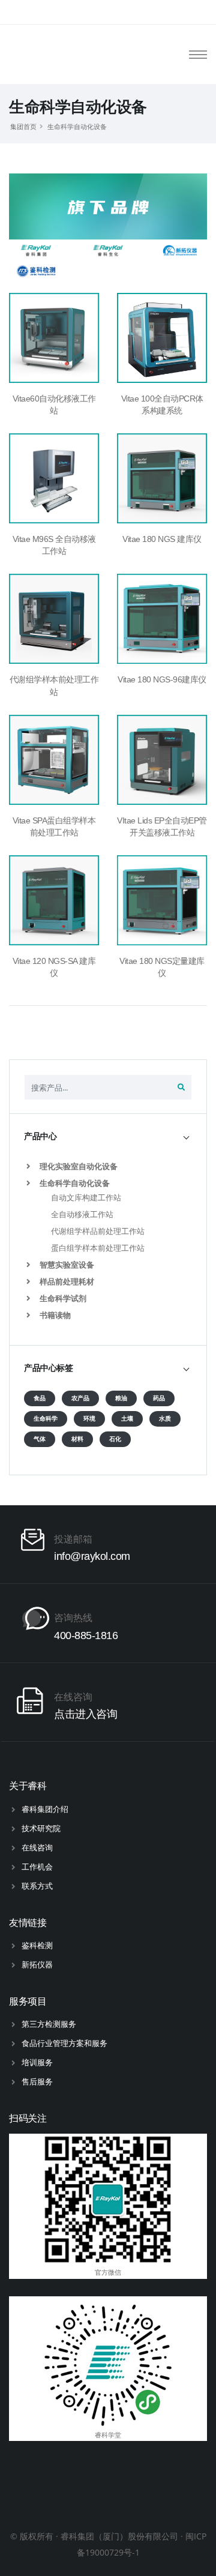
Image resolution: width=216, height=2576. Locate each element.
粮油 (121, 1398)
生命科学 (46, 1419)
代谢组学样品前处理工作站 (98, 1231)
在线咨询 (37, 1847)
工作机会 (37, 1867)
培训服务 (37, 2062)
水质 (165, 1419)
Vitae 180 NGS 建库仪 (162, 539)
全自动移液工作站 (82, 1214)
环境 (89, 1419)
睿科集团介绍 (45, 1809)
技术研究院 (41, 1828)
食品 (40, 1398)
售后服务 (37, 2081)
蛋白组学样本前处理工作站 (98, 1248)
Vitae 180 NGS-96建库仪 (162, 679)
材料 (77, 1439)
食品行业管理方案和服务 (64, 2043)
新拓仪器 (37, 1964)
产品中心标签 (48, 1368)
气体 (40, 1439)
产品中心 (40, 1136)
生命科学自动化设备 (77, 126)
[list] (31, 1166)
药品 (159, 1398)
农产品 (80, 1398)
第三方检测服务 (49, 2024)
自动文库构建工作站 (86, 1197)
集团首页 (23, 126)
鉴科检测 (37, 1945)
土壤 (127, 1419)
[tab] (108, 1136)
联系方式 (37, 1886)
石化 (115, 1439)
